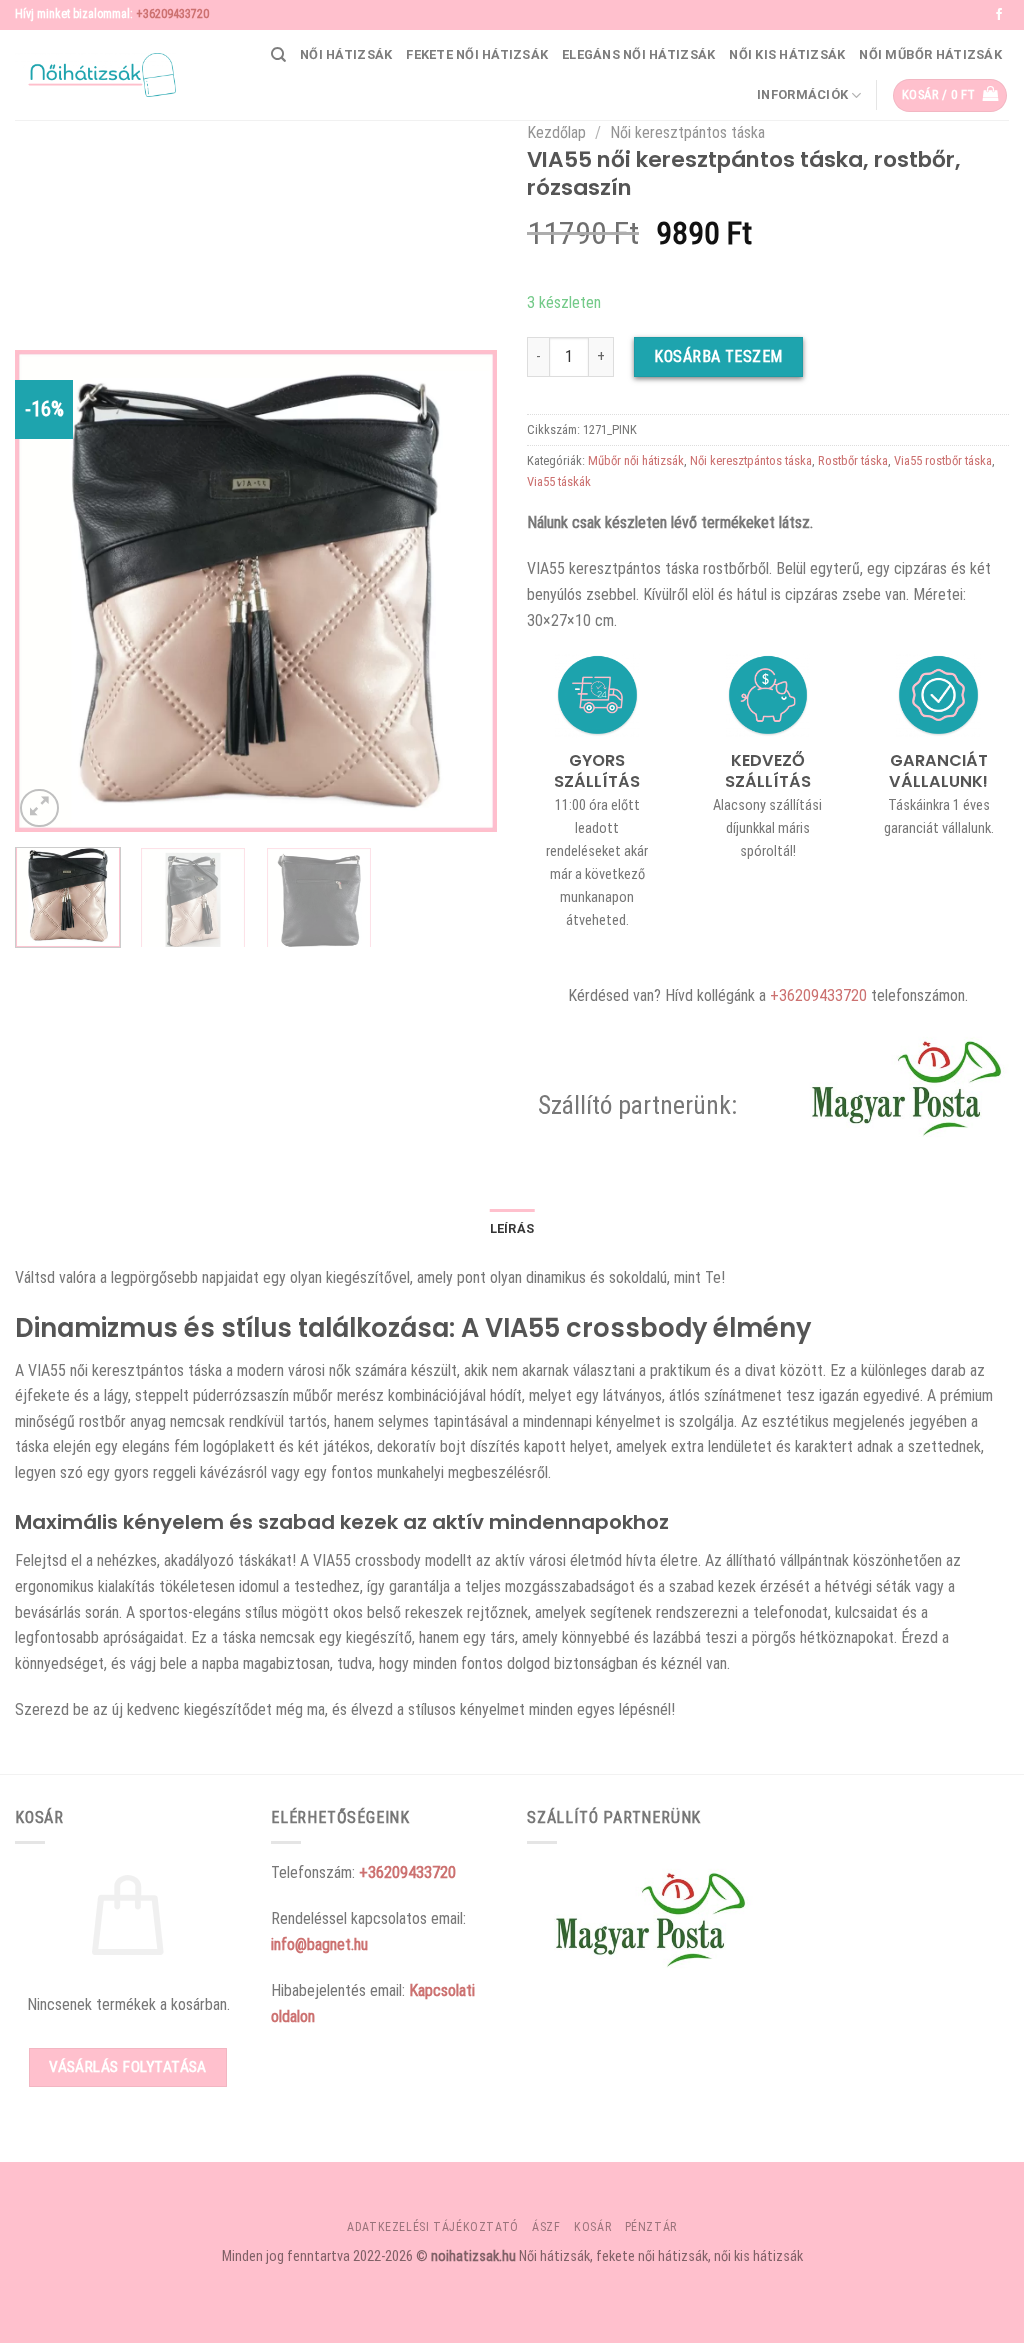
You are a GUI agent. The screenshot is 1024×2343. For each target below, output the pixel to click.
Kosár (592, 2227)
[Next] (462, 591)
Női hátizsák (346, 54)
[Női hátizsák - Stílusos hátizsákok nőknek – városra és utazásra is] (95, 75)
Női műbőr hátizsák (930, 54)
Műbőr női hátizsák (636, 460)
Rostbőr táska (853, 460)
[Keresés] (278, 55)
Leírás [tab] (512, 1228)
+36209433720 (172, 14)
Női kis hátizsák (787, 54)
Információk (802, 94)
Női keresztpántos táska (687, 132)
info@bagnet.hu (319, 1944)
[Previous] (50, 591)
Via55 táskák (559, 481)
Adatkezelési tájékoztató (433, 2227)
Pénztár (651, 2227)
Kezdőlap (556, 132)
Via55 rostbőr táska (943, 460)
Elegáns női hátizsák (638, 54)
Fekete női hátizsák (477, 54)
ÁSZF (546, 2227)
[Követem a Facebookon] (999, 15)
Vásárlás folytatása (128, 2067)
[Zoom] (39, 808)
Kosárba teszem (718, 356)
